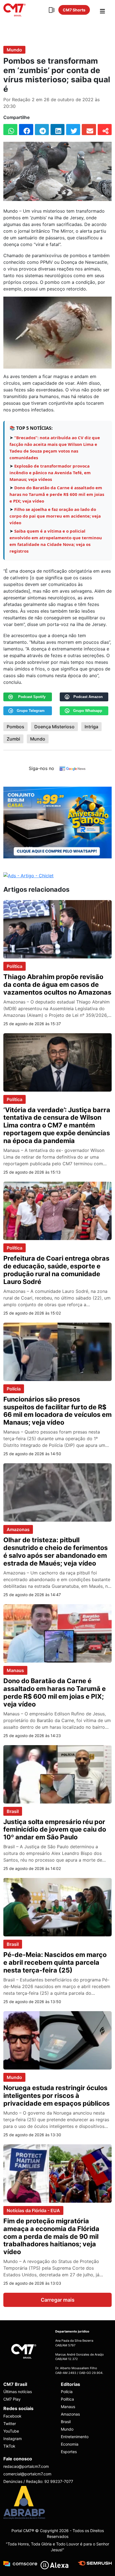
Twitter (10, 2424)
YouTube (11, 2431)
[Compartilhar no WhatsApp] (10, 130)
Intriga (91, 727)
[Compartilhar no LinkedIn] (57, 130)
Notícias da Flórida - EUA (33, 2210)
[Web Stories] (52, 10)
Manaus (15, 1670)
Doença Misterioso (54, 727)
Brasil (13, 1811)
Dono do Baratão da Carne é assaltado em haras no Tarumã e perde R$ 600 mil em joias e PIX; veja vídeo (57, 494)
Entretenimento (75, 2437)
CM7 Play (12, 2399)
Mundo (14, 50)
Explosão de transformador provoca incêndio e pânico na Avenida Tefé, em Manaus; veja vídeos (50, 473)
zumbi (13, 739)
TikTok (9, 2446)
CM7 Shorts (74, 10)
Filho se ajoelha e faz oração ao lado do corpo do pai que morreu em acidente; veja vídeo (55, 516)
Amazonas (18, 1529)
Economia (70, 2444)
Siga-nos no (41, 768)
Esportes (69, 2452)
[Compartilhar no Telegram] (42, 130)
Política (15, 966)
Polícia (14, 1389)
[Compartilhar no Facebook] (26, 130)
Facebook (12, 2416)
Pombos (15, 727)
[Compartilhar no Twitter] (73, 130)
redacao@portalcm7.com (26, 2466)
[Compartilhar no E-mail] (89, 130)
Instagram (13, 2439)
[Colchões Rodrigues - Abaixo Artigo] (57, 822)
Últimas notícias (18, 2392)
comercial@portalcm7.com (27, 2474)
